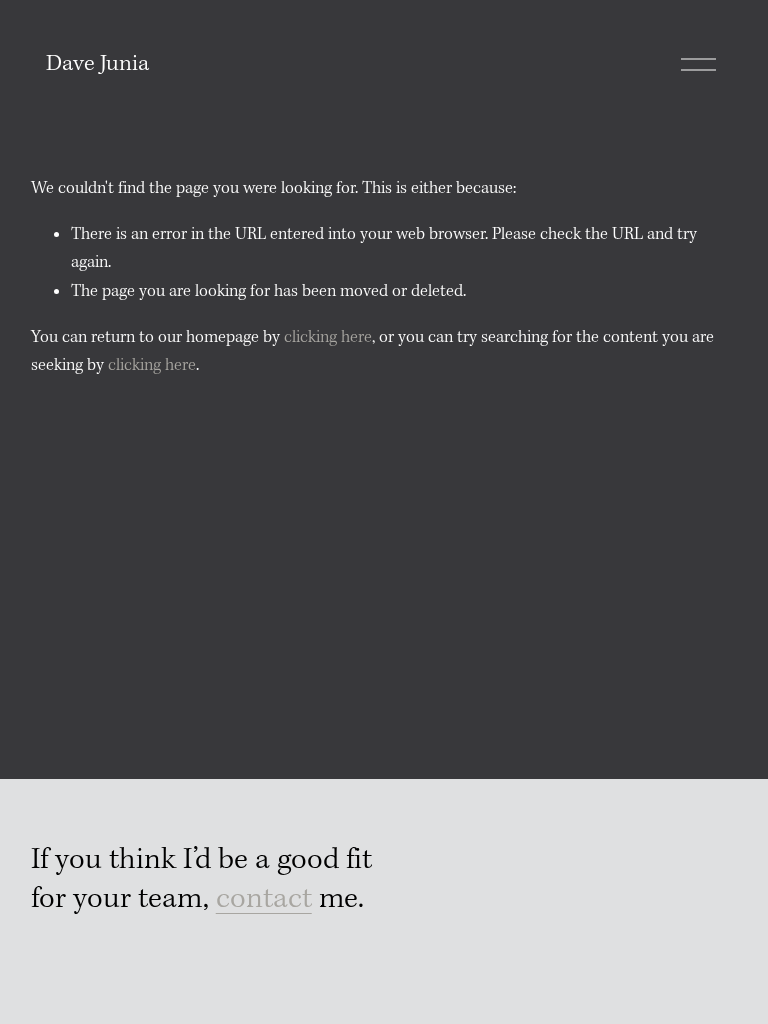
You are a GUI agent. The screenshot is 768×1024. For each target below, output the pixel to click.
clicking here (328, 337)
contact (264, 899)
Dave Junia (97, 64)
